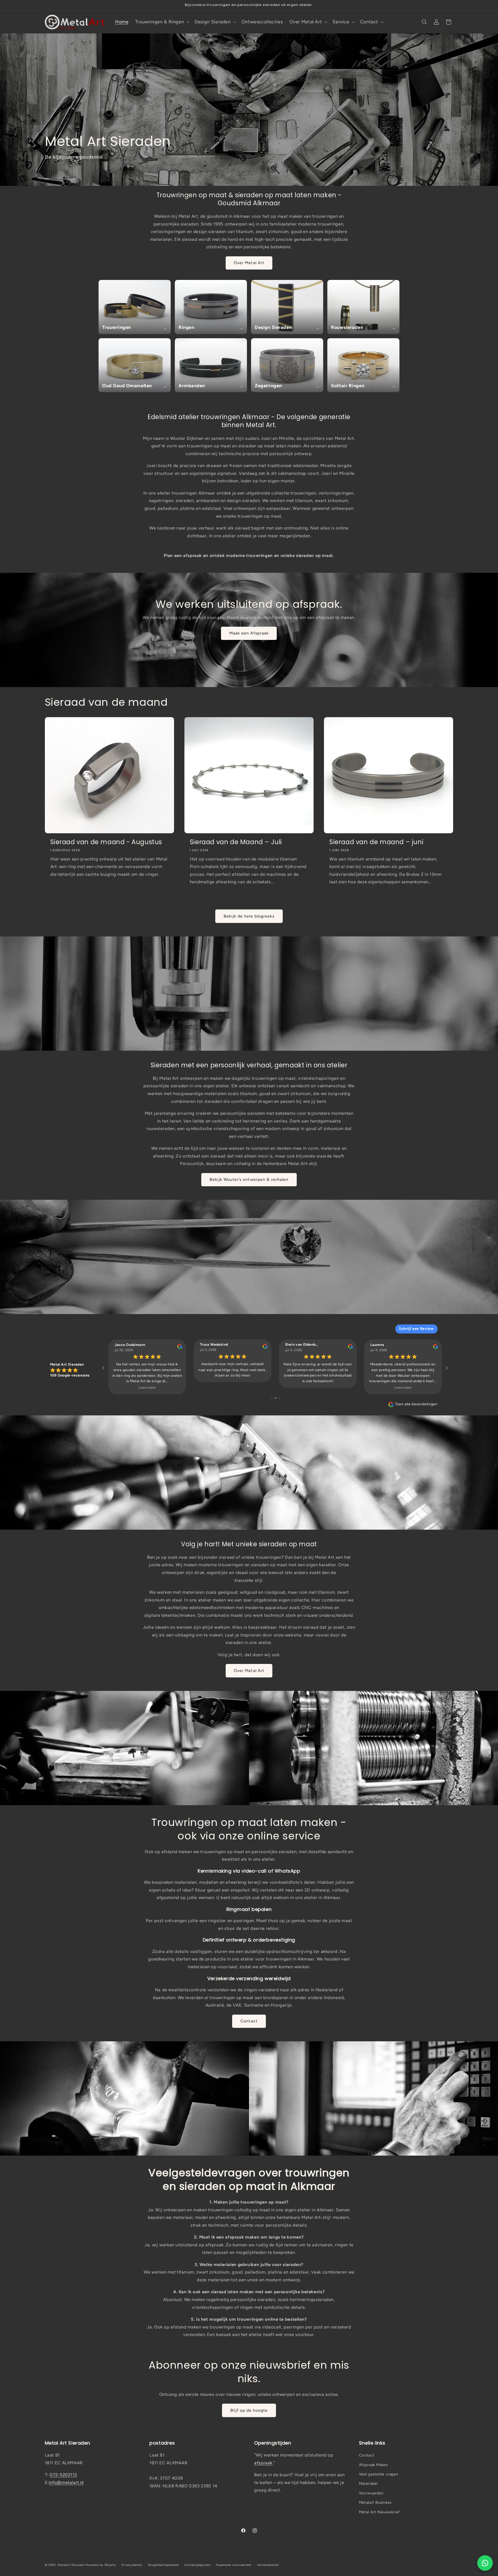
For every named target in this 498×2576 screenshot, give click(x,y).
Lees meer (147, 1387)
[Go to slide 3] (279, 1398)
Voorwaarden (371, 2493)
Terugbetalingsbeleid (163, 2565)
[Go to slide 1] (271, 1398)
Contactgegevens (198, 2565)
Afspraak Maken (374, 2465)
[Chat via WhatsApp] (485, 2563)
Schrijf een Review (416, 1329)
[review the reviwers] (180, 1348)
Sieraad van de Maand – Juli (236, 842)
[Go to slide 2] (276, 1398)
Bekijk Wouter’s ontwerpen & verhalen (249, 1179)
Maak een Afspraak (249, 633)
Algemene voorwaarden (234, 2565)
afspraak (263, 2463)
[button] (162, 22)
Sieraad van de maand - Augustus (106, 842)
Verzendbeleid (268, 2565)
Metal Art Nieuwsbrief (379, 2512)
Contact (249, 2021)
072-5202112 (63, 2475)
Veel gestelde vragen (379, 2474)
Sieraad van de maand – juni (376, 842)
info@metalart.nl (66, 2482)
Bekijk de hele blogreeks (249, 916)
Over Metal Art (249, 263)
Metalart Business (375, 2502)
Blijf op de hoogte (249, 2410)
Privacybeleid (132, 2565)
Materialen (368, 2483)
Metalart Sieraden (71, 2565)
